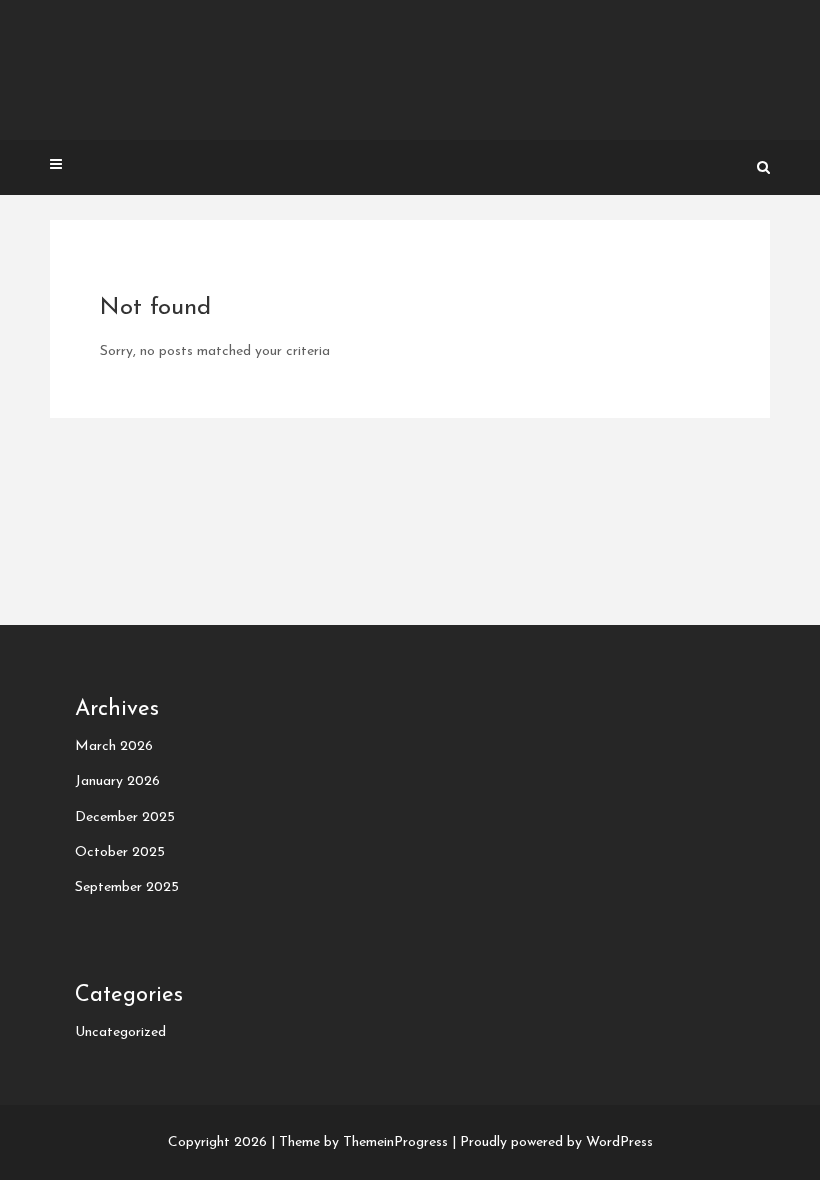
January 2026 (117, 781)
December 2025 (125, 817)
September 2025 (127, 887)
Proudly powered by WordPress (556, 1142)
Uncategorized (120, 1032)
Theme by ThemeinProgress (363, 1142)
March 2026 (114, 746)
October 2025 (120, 852)
